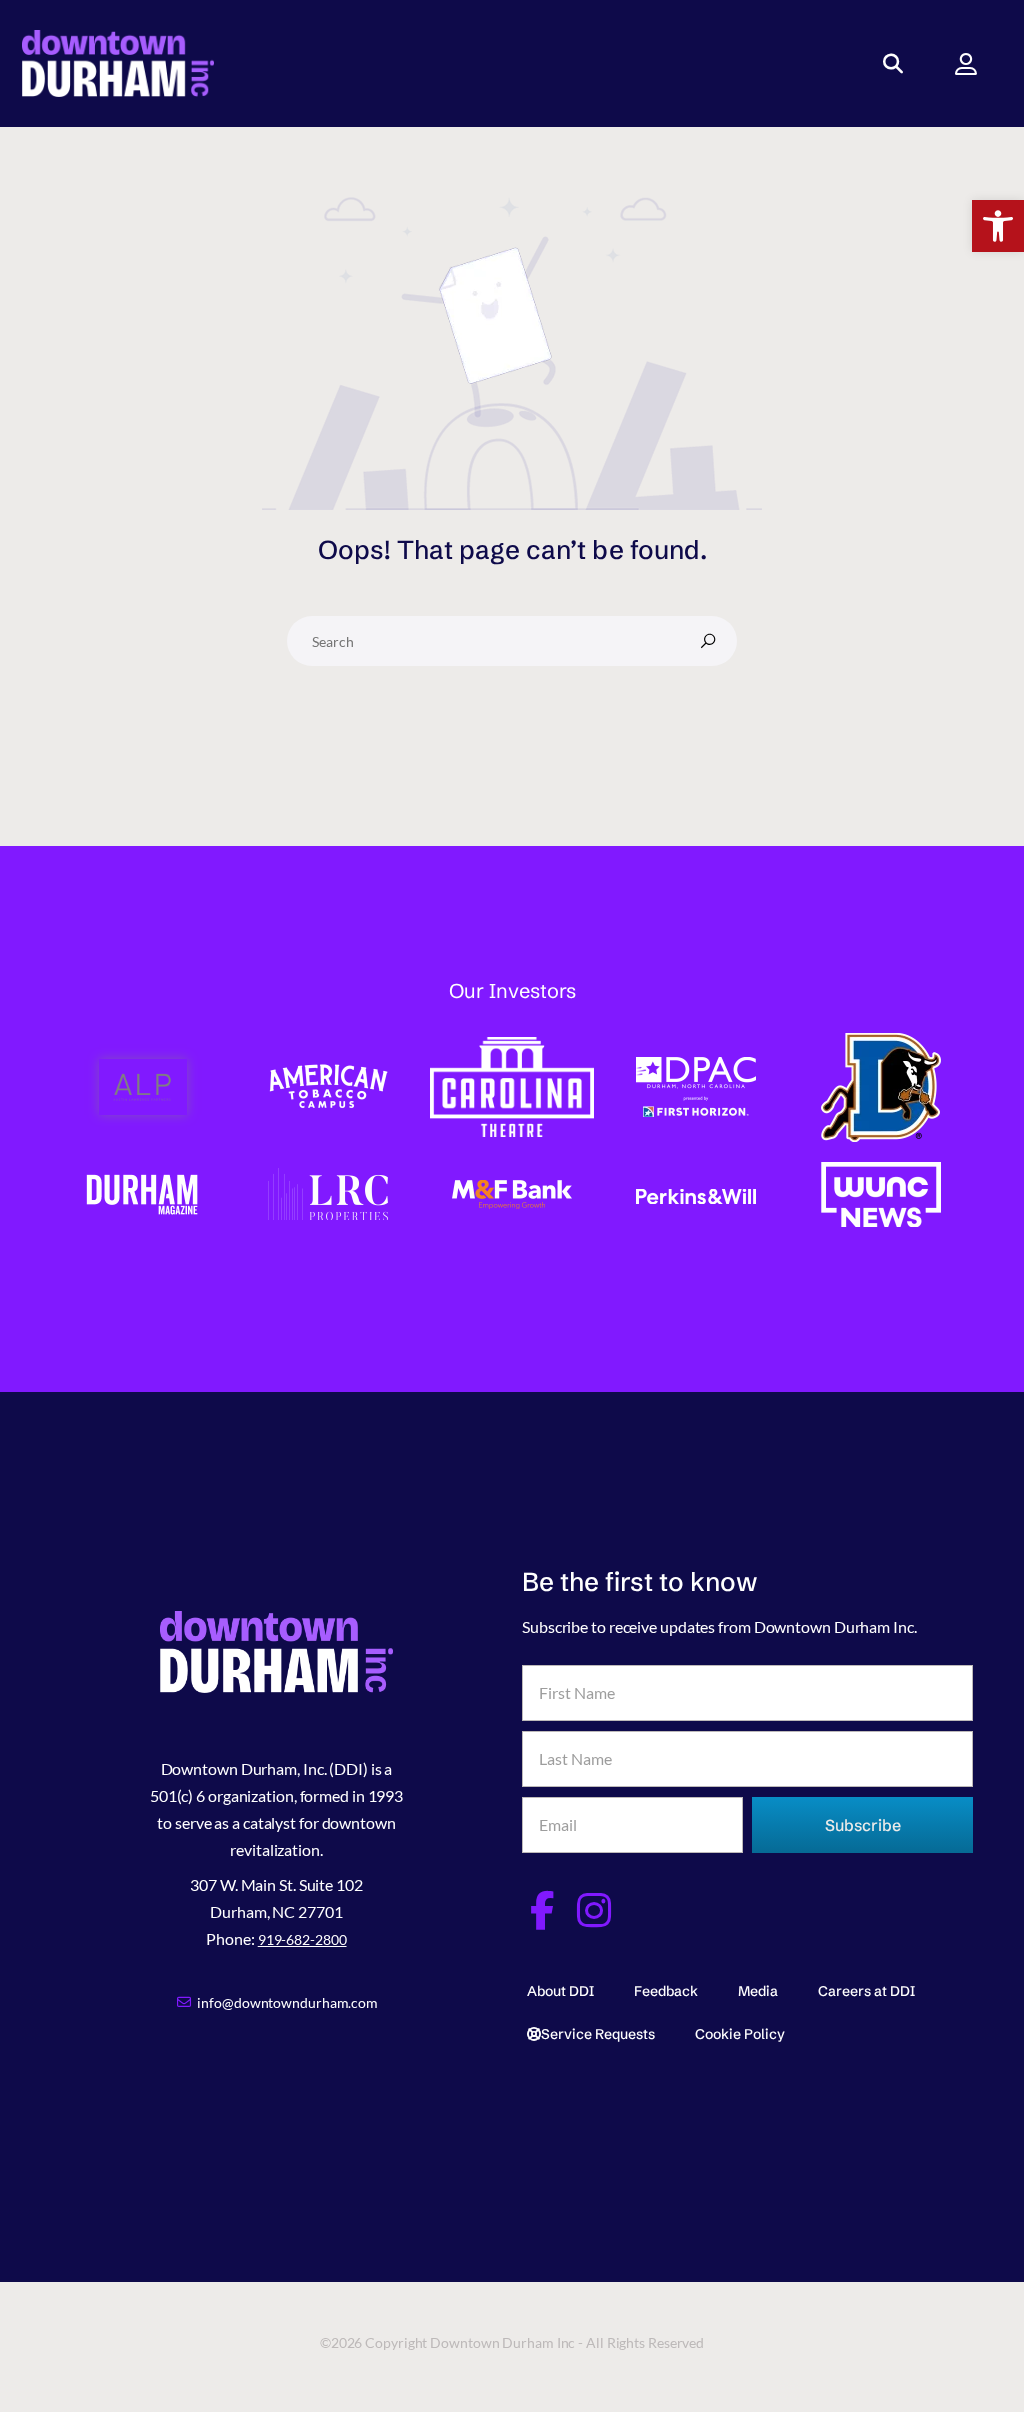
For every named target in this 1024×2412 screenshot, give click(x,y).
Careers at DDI (866, 1991)
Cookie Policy (740, 2034)
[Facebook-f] (541, 1910)
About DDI (560, 1991)
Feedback (666, 1991)
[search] (708, 641)
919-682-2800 (302, 1939)
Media (758, 1991)
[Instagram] (594, 1910)
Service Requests (598, 2034)
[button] (998, 226)
